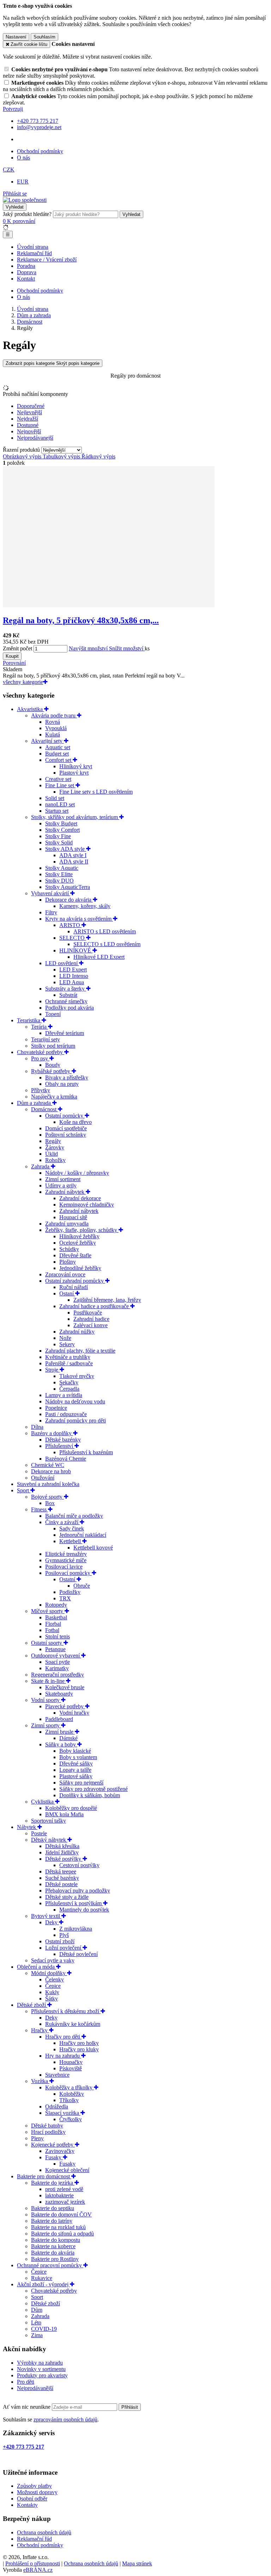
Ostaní (67, 1293)
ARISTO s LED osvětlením (105, 931)
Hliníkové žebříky (79, 1236)
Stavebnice (57, 2075)
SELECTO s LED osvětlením (107, 944)
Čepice (53, 1986)
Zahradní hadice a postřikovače (95, 1306)
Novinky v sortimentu (41, 2369)
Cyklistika (43, 1802)
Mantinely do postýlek (84, 1910)
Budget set (57, 754)
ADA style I (73, 855)
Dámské (68, 1738)
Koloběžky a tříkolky (70, 2087)
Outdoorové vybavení (56, 1656)
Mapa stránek (137, 2563)
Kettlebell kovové (93, 1548)
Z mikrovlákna (76, 1929)
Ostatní (68, 1579)
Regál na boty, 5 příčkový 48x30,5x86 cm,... (81, 620)
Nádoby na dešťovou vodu (75, 1401)
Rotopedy (56, 1605)
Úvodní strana (33, 247)
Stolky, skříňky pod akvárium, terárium (75, 817)
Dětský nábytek (49, 1840)
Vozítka (40, 2081)
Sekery (67, 1344)
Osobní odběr (32, 2499)
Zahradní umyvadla (67, 1224)
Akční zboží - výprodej (43, 2284)
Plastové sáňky (76, 1776)
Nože (65, 1338)
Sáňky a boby (61, 1744)
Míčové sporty (48, 1611)
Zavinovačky (60, 2151)
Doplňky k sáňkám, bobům (90, 1795)
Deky (52, 1922)
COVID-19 (44, 2329)
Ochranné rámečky (66, 1001)
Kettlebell (71, 1541)
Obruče (82, 1586)
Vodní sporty (46, 1700)
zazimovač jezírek (65, 2202)
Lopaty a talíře (75, 1770)
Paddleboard (59, 1719)
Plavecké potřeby (65, 1706)
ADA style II (74, 862)
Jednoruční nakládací (83, 1535)
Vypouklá (56, 728)
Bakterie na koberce (53, 2246)
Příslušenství (60, 1446)
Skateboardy (59, 1694)
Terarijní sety (46, 1039)
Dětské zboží (32, 2005)
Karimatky (57, 1668)
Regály (53, 1141)
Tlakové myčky (77, 1376)
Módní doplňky (49, 1973)
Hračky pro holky (79, 2043)
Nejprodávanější (35, 2388)
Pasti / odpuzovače (66, 1414)
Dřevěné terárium (65, 1033)
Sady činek (72, 1528)
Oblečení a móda (37, 1967)
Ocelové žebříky (78, 1243)
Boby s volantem (78, 1757)
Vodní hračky (74, 1713)
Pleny (37, 2138)
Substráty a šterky (66, 989)
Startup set (57, 811)
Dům (37, 2310)
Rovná (53, 722)
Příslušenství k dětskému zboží (66, 2011)
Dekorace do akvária (69, 900)
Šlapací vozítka (63, 2113)
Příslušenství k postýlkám (74, 1903)
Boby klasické (75, 1751)
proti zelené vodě (64, 2189)
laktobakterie (59, 2195)
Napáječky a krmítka (54, 1097)
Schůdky (69, 1249)
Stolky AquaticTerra (68, 887)
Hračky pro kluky (79, 2049)
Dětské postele (61, 1884)
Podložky (70, 1592)
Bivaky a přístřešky (67, 1078)
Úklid (52, 1154)
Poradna (26, 266)
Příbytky (41, 1090)
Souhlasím (44, 37)
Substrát (68, 995)
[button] (9, 170)
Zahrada (41, 1166)
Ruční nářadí (74, 1287)
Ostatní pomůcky (65, 1116)
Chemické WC (48, 1465)
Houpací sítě (73, 1217)
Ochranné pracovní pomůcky (50, 2265)
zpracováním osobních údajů (65, 2419)
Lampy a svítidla (64, 1395)
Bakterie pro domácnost (44, 2176)
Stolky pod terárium (53, 1046)
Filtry (51, 912)
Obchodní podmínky (40, 151)
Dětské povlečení (79, 1954)
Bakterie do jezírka (53, 2183)
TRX (65, 1598)
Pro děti (26, 2382)
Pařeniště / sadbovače (69, 1363)
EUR (23, 182)
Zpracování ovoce (65, 1274)
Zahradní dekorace (80, 1198)
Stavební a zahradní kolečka (48, 1484)
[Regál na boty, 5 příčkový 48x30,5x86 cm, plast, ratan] (109, 605)
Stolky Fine (58, 836)
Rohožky (55, 1160)
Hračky (40, 2030)
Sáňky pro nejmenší (81, 1783)
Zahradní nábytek (65, 1192)
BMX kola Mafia (64, 1814)
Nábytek (27, 1827)
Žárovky (55, 1147)
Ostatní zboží (60, 1941)
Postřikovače (88, 1313)
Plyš (64, 1935)
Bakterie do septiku (53, 2208)
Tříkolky (69, 2100)
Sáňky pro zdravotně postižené (94, 1789)
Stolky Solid (59, 842)
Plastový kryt (74, 773)
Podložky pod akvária (70, 1008)
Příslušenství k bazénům (86, 1452)
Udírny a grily (61, 1185)
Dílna (37, 1427)
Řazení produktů (22, 450)
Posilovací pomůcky (68, 1573)
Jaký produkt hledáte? (27, 214)
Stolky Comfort (62, 830)
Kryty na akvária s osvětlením (79, 919)
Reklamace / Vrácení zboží (47, 260)
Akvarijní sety (47, 741)
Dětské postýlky (64, 1859)
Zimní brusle (60, 1732)
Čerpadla (69, 1389)
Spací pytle (58, 1662)
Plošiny (68, 1262)
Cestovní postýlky (79, 1865)
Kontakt (26, 279)
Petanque (55, 1649)
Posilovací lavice (64, 1567)
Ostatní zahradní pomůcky (75, 1281)
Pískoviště (71, 2068)
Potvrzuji (13, 109)
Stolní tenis (58, 1636)
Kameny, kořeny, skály (85, 906)
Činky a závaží (62, 1522)
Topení (53, 1014)
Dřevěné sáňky (76, 1764)
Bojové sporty (47, 1497)
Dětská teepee (61, 1871)
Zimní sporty (46, 1725)
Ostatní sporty (47, 1643)
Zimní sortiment (63, 1179)
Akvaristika (31, 709)
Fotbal (52, 1630)
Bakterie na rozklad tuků (58, 2227)
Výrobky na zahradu (40, 2363)
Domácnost (44, 1109)
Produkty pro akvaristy (42, 2375)
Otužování (43, 1478)
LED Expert (73, 970)
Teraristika (29, 1020)
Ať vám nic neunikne (27, 2407)
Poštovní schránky (66, 1135)
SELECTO (73, 938)
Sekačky (69, 1382)
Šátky (52, 1999)
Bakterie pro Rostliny (55, 2259)
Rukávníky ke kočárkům (73, 2024)
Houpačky (71, 2062)
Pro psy (40, 1058)
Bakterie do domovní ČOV (61, 2214)
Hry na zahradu (63, 2056)
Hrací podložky (48, 2132)
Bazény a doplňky (52, 1433)
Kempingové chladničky (87, 1205)
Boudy (53, 1065)
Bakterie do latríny (52, 2221)
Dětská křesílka (62, 1846)
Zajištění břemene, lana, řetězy (107, 1300)
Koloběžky (72, 2094)
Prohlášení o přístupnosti (33, 2563)
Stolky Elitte (59, 874)
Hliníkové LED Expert (99, 957)
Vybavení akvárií (51, 893)
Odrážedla (57, 2106)
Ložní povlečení (64, 1948)
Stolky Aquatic (62, 868)
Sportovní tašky (49, 1821)
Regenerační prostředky (58, 1675)
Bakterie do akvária (53, 2253)
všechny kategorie (23, 682)
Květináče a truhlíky (68, 1357)
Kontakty (27, 2505)
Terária (40, 1027)
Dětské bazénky (63, 1440)
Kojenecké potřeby (53, 2145)
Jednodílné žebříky (80, 1268)
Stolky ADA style (66, 849)
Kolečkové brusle (65, 1687)
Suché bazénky (62, 1878)
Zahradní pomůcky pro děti (76, 1421)
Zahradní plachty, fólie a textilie (80, 1351)
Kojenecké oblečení (67, 2170)
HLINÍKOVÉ (76, 950)
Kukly (52, 1992)
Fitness (40, 1509)
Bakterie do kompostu (56, 2240)
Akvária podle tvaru (54, 715)
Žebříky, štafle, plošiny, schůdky (82, 1230)
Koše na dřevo (76, 1122)
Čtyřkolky (71, 2119)
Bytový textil (46, 1916)
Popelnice (56, 1408)
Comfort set (59, 760)
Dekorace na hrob (51, 1471)
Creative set (58, 779)
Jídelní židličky (62, 1852)
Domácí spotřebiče (66, 1128)
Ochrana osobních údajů (44, 2532)
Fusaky (54, 2157)
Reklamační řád (34, 253)
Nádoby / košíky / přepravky (77, 1173)
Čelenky (55, 1979)
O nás (23, 158)
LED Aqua (72, 982)
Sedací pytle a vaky (53, 1960)
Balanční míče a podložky (74, 1516)
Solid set (55, 798)
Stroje (52, 1370)
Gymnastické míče (66, 1560)
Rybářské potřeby (51, 1071)
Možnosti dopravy (37, 2492)
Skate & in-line (49, 1681)
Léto (36, 2322)
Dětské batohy (47, 2126)
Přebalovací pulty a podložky (78, 1891)
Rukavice (42, 2278)
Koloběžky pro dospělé (71, 1808)
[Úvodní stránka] (25, 200)
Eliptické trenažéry (66, 1554)
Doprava (27, 272)
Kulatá (53, 735)
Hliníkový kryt (76, 766)
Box (50, 1503)
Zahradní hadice (91, 1319)
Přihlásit (130, 2407)
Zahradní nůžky (77, 1332)
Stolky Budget (61, 823)
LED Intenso (74, 976)
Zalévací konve (91, 1325)
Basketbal (56, 1617)
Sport (24, 1490)
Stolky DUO (59, 881)
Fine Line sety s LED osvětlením (96, 792)
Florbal (53, 1624)
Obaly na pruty (62, 1084)
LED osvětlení (62, 963)
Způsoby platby (34, 2486)
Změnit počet (17, 648)
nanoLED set (60, 804)
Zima (37, 2335)
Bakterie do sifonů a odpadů (62, 2234)
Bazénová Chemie (66, 1459)
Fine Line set (60, 785)
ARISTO (70, 925)
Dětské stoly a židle (67, 1897)
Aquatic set (58, 747)
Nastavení (16, 37)
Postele (39, 1833)
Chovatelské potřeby (41, 1052)
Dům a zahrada (35, 1103)
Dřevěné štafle (75, 1255)
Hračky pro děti (63, 2037)
